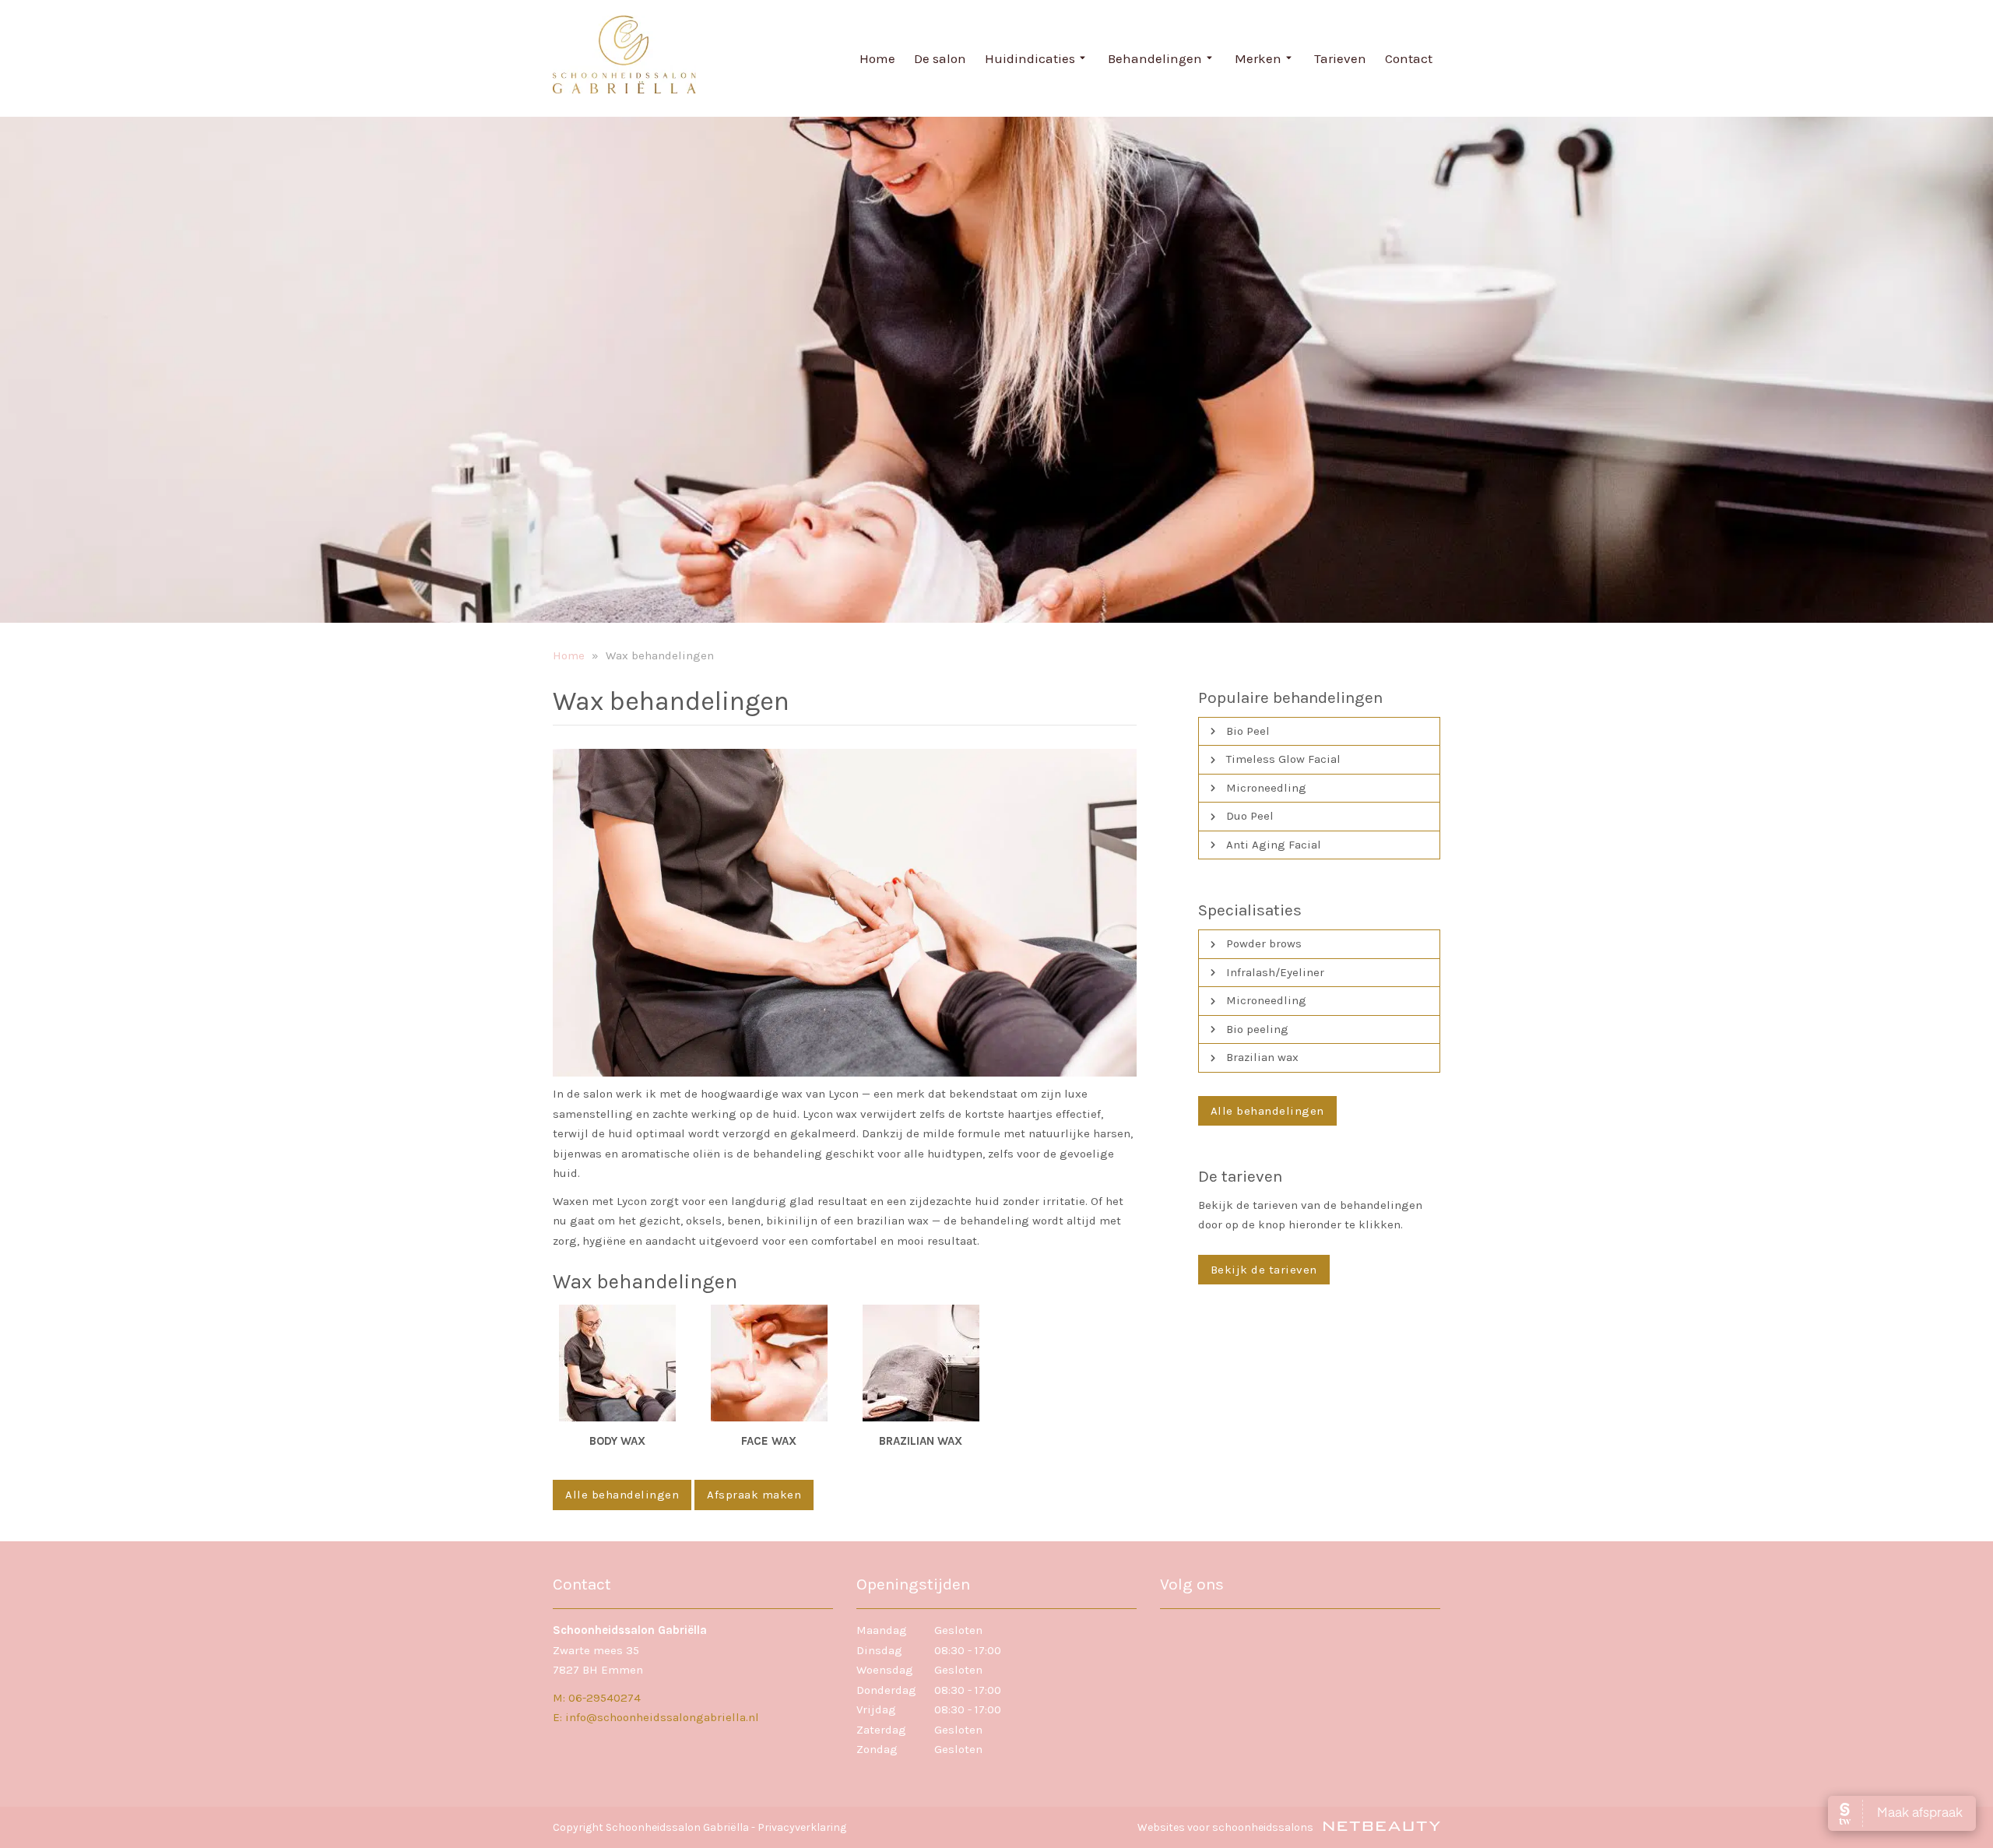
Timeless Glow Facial (1283, 759)
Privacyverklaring (802, 1827)
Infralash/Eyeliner (1275, 972)
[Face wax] (769, 1363)
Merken (1258, 58)
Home (877, 58)
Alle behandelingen (622, 1495)
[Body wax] (617, 1363)
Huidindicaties (1030, 58)
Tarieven (1340, 58)
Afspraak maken (754, 1495)
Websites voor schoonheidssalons (1227, 1827)
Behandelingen (1155, 58)
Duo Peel (1250, 816)
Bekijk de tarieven (1264, 1270)
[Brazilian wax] (921, 1363)
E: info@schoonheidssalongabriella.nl (656, 1717)
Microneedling (1266, 788)
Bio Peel (1248, 731)
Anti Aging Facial (1274, 845)
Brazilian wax (1262, 1057)
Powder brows (1264, 943)
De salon (940, 58)
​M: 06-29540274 (597, 1698)
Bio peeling (1257, 1029)
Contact (1409, 58)
